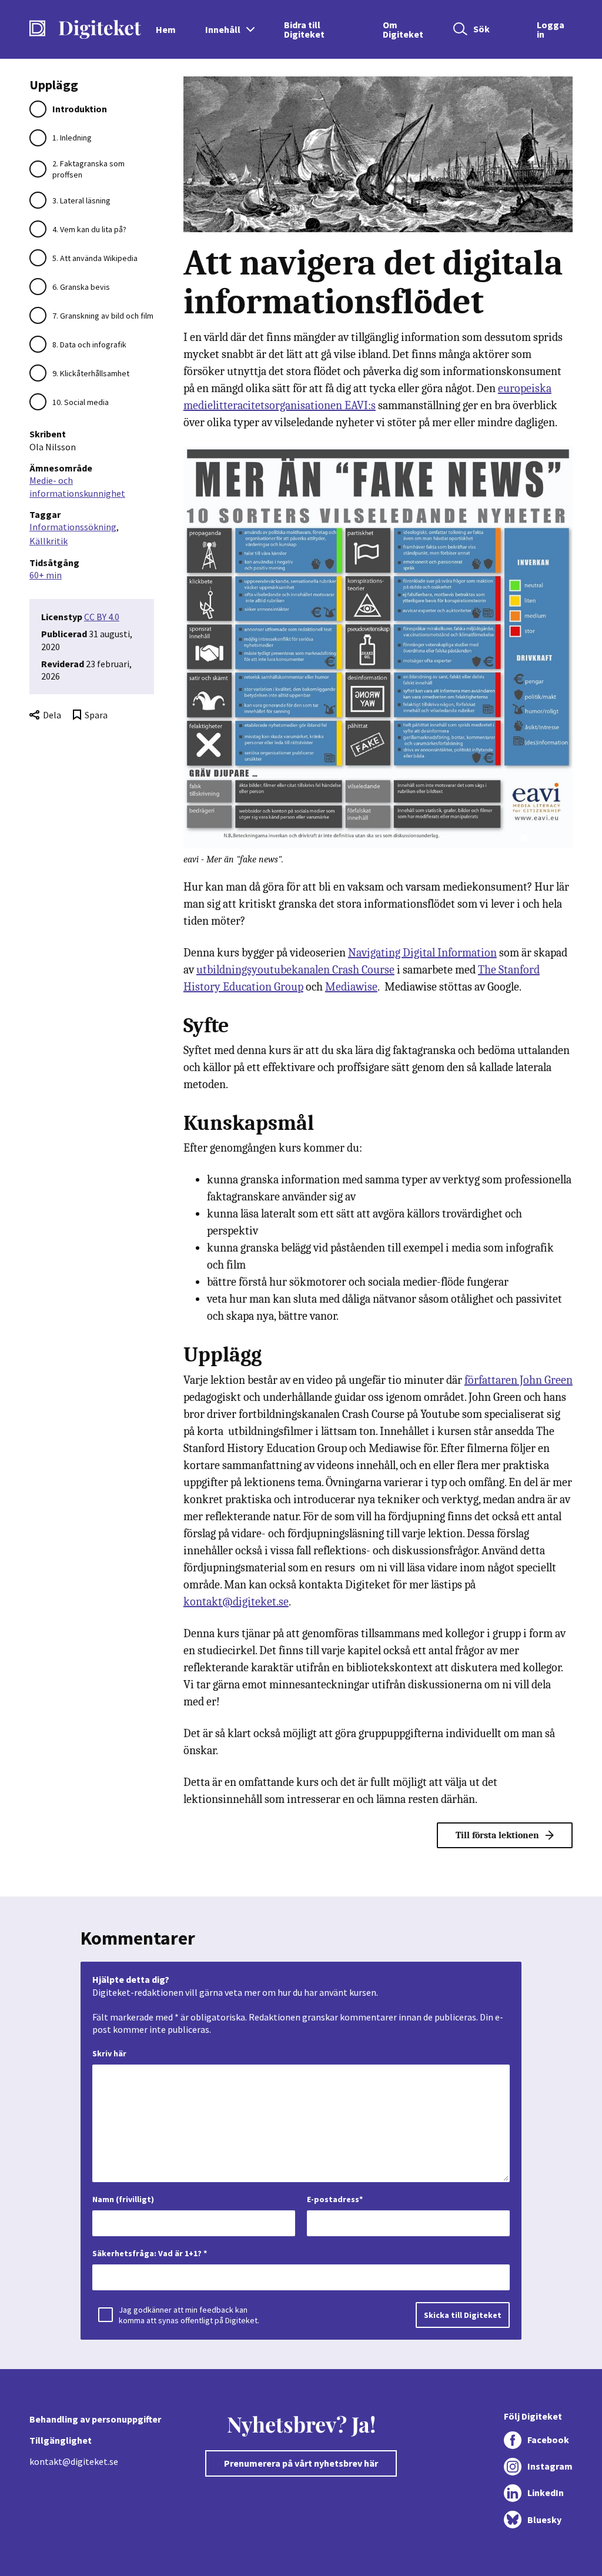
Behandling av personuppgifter (95, 2419)
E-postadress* (335, 2199)
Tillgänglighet (61, 2440)
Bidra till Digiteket (304, 29)
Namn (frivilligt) (123, 2199)
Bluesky (544, 2520)
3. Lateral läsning (81, 200)
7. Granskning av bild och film (103, 316)
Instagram (550, 2466)
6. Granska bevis (81, 287)
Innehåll (223, 29)
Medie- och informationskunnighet (77, 486)
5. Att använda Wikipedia (95, 258)
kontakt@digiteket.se (74, 2461)
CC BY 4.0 (102, 617)
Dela (52, 715)
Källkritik (49, 541)
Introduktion (80, 109)
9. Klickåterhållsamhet (91, 373)
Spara (96, 715)
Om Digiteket (403, 29)
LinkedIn (546, 2493)
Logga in (551, 29)
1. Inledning (72, 138)
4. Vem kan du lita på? (89, 229)
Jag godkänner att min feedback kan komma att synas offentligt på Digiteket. (189, 2315)
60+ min (46, 575)
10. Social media (81, 402)
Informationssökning (73, 527)
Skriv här (109, 2053)
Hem (166, 29)
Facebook (548, 2440)
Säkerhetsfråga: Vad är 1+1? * (150, 2253)
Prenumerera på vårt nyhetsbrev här (301, 2463)
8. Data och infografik (89, 344)
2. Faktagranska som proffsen (88, 169)
